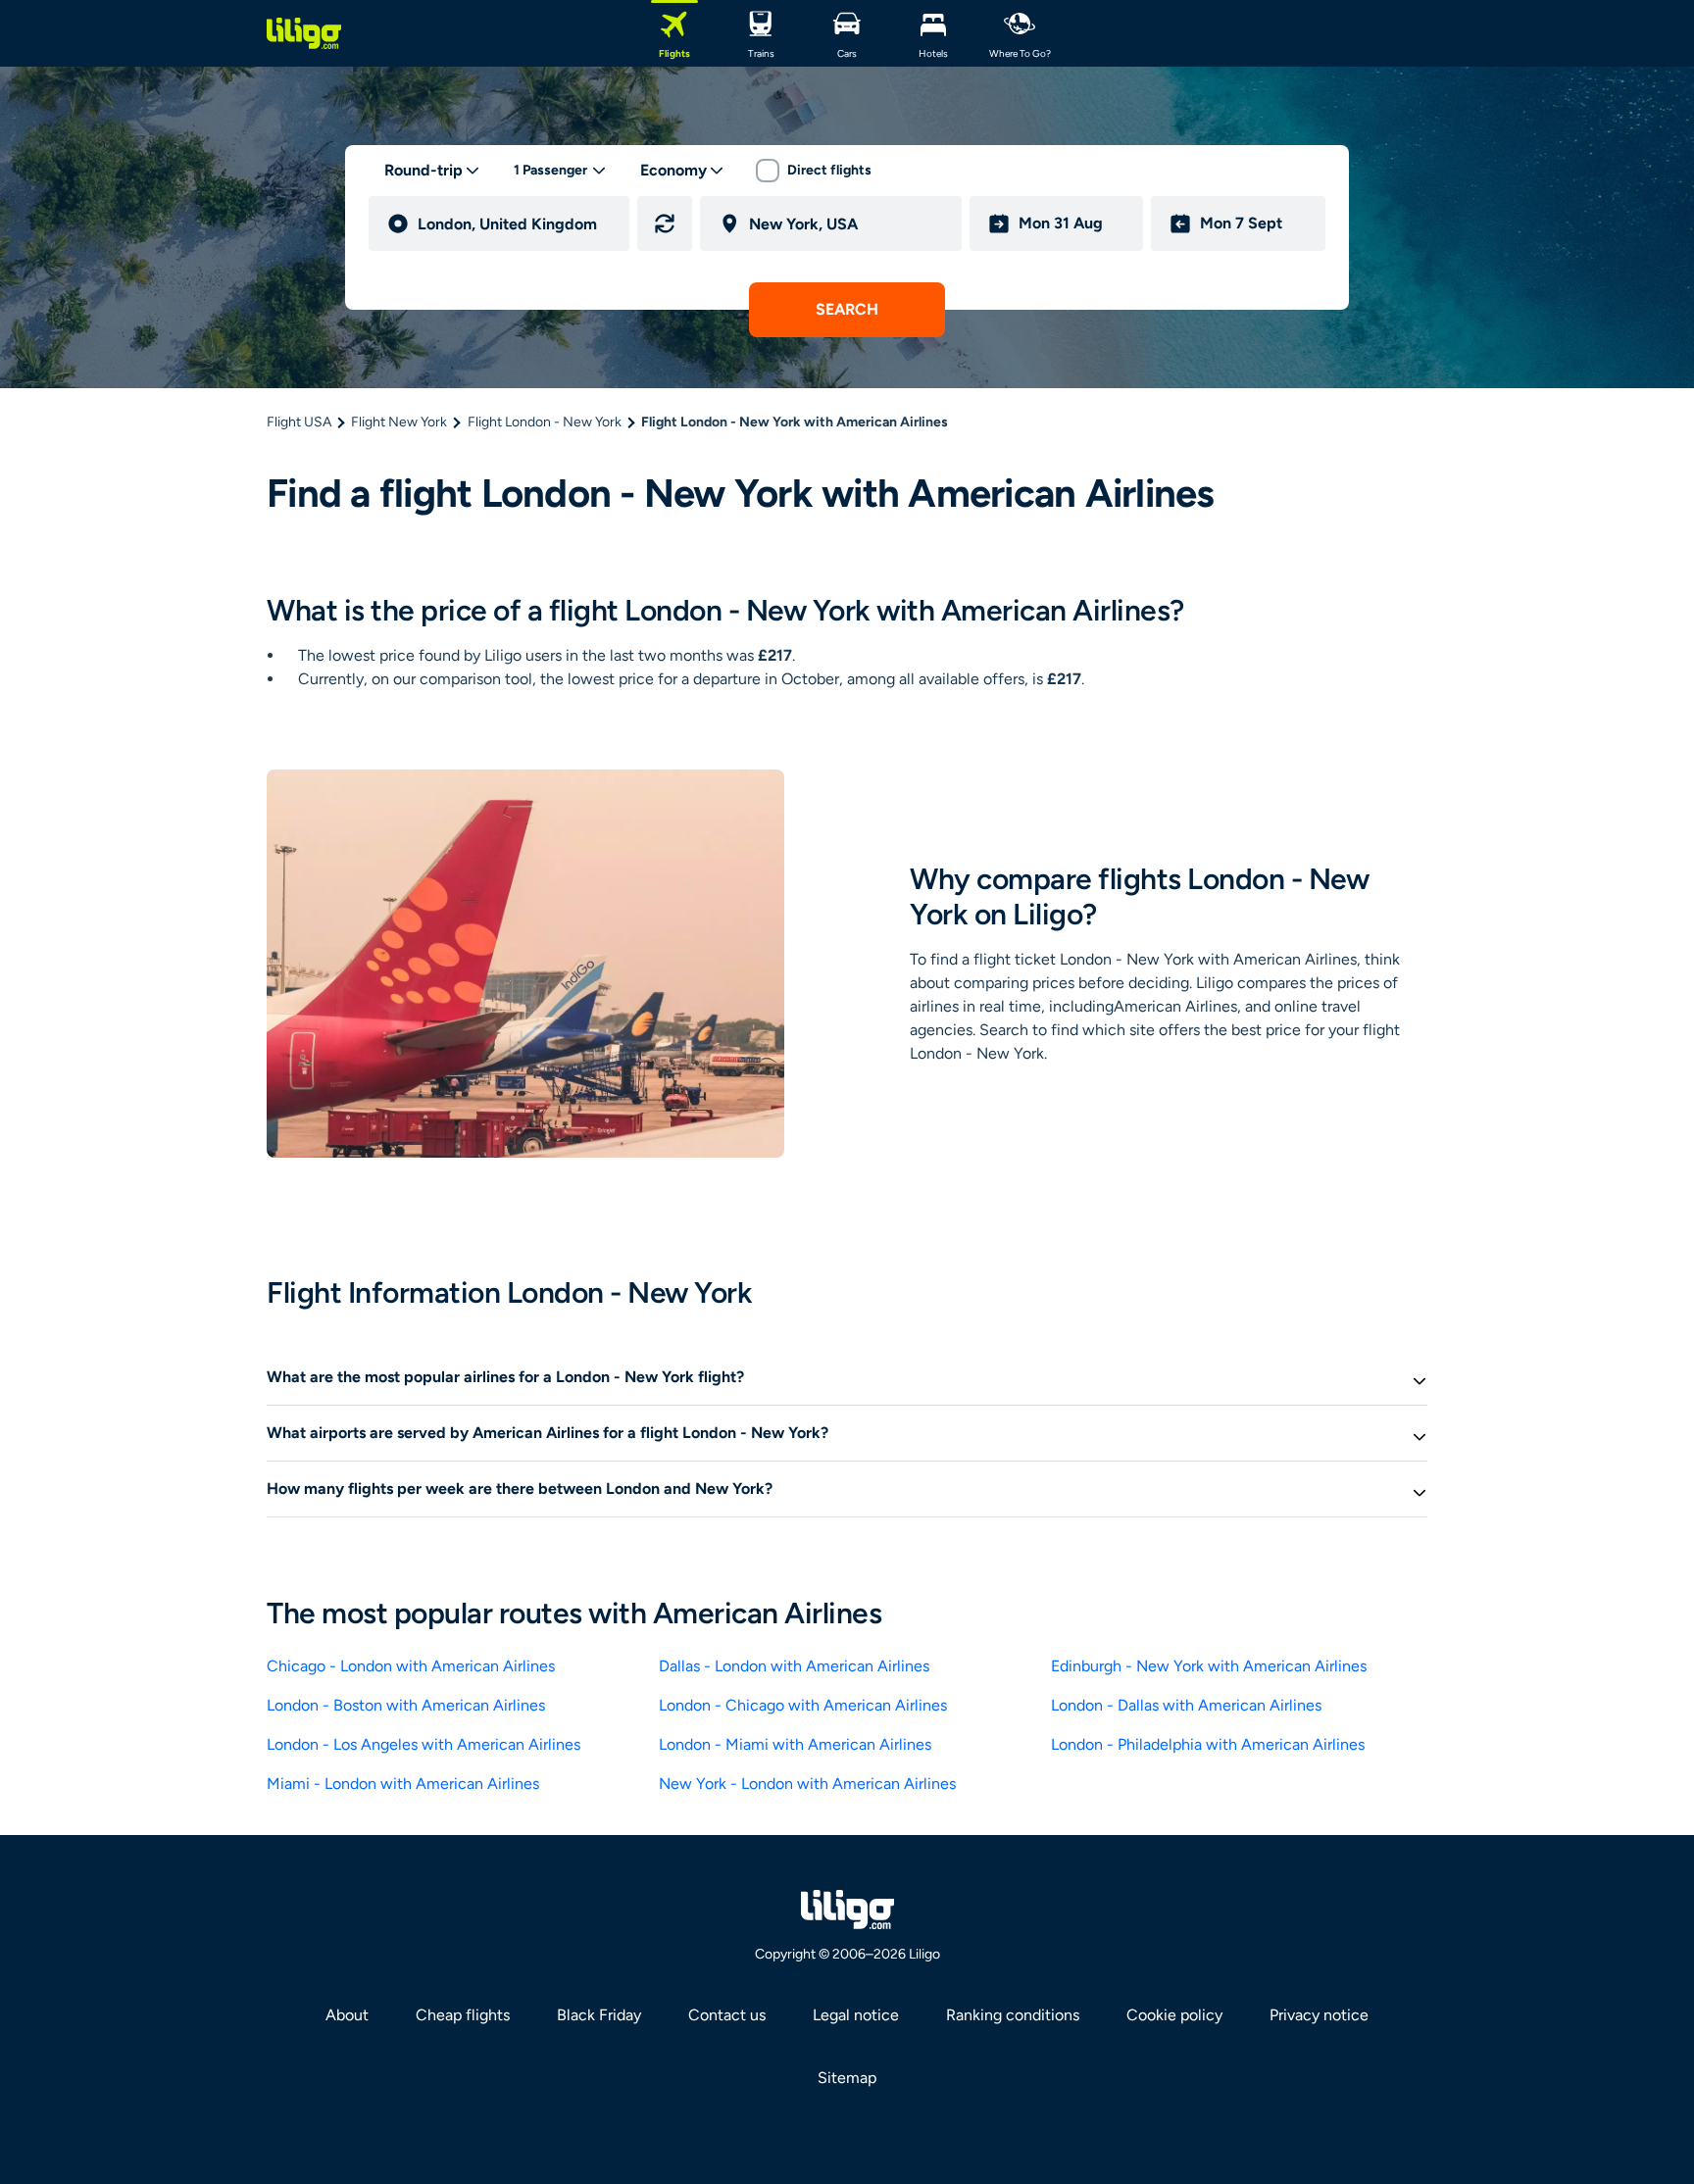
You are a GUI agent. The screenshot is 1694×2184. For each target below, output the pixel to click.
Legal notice (856, 2015)
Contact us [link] (727, 2015)
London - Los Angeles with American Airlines (423, 1744)
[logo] (304, 33)
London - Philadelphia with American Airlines (1208, 1744)
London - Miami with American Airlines (795, 1744)
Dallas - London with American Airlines (794, 1666)
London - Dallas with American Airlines (1186, 1705)
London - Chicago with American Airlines (803, 1705)
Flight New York (399, 422)
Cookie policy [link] (1174, 2015)
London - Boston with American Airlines (406, 1705)
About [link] (347, 2015)
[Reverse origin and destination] (665, 223)
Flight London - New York (545, 422)
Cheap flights (463, 2015)
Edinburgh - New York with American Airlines (1209, 1666)
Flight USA (299, 422)
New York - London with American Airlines (807, 1784)
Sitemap (847, 2078)
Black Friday (599, 2015)
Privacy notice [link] (1319, 2015)
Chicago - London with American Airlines (411, 1666)
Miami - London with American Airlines (403, 1784)
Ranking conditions (1013, 2015)
